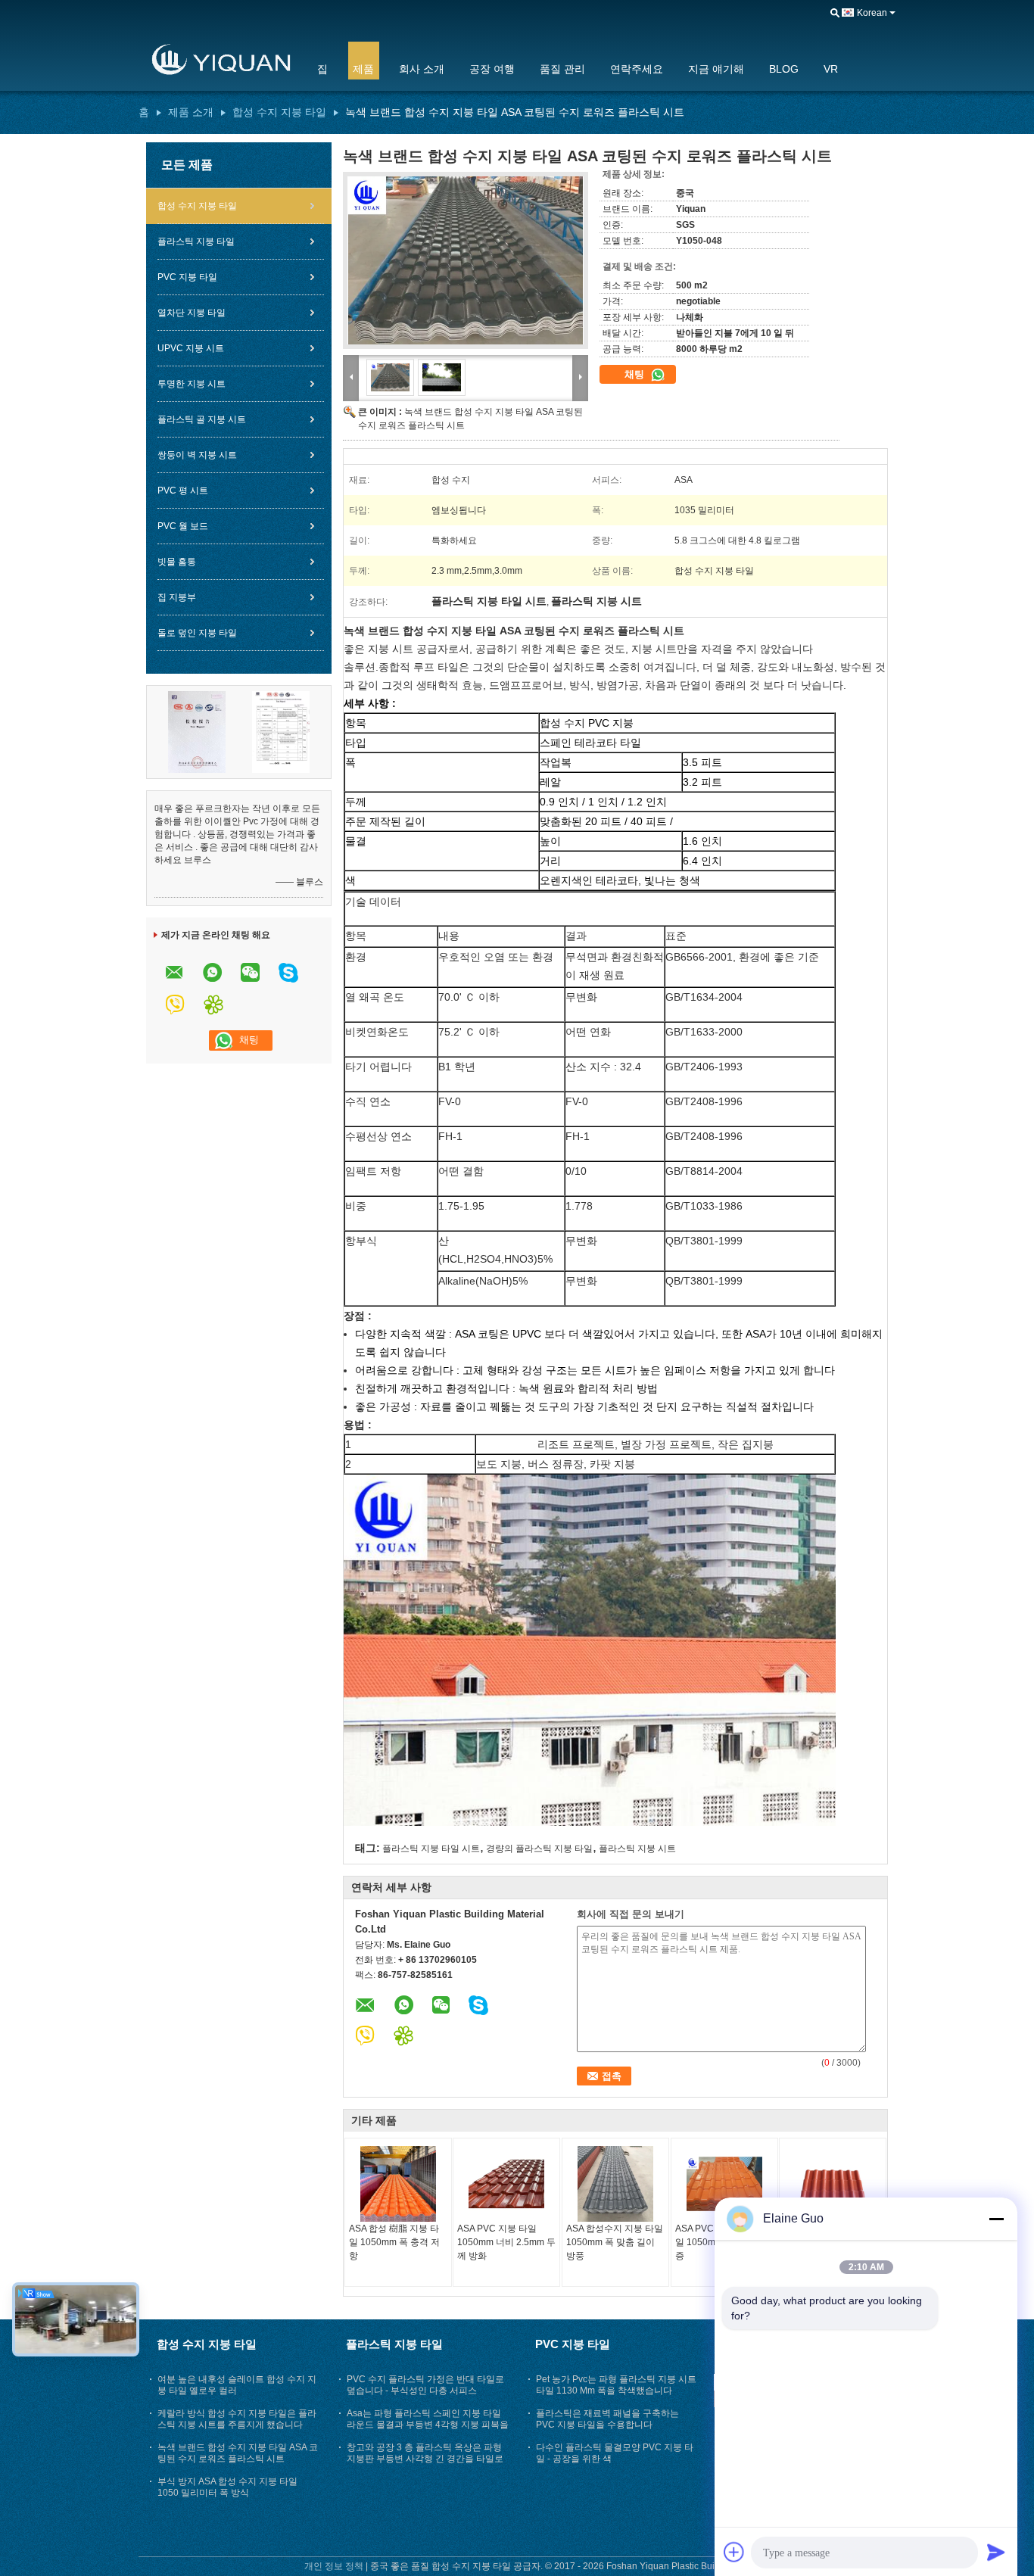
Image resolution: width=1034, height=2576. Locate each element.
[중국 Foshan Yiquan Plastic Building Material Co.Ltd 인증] (197, 731)
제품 (363, 69)
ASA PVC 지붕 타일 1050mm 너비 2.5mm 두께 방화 (506, 2242)
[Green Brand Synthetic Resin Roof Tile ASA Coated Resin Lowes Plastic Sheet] (466, 260)
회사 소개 (422, 69)
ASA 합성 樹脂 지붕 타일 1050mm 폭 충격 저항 (394, 2242)
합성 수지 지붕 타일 (279, 112)
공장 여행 (492, 69)
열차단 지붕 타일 (192, 313)
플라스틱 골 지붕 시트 (202, 419)
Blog (784, 69)
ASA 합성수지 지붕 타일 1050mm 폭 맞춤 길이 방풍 (615, 2242)
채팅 (636, 374)
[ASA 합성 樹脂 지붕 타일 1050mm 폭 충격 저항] (398, 2184)
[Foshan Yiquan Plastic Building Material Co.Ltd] (218, 60)
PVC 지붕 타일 (187, 277)
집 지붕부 (177, 597)
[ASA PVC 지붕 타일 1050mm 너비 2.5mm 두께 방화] (506, 2184)
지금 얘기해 (716, 69)
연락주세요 (637, 69)
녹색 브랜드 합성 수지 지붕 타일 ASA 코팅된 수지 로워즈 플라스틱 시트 (238, 2453)
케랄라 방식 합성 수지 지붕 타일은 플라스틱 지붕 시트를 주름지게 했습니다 (237, 2419)
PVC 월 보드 (183, 526)
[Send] (996, 2552)
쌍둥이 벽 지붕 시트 (197, 455)
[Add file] (734, 2552)
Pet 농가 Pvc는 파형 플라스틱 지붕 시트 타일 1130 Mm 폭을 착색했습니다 (616, 2385)
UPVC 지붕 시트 (191, 348)
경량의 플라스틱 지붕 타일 (539, 1849)
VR (831, 69)
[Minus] (996, 2219)
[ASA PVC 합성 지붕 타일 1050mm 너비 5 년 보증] (724, 2184)
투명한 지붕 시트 (192, 384)
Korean (872, 13)
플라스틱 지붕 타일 (196, 241)
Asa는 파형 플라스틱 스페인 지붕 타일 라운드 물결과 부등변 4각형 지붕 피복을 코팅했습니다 (428, 2425)
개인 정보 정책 (334, 2566)
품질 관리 (562, 69)
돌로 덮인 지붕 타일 (197, 633)
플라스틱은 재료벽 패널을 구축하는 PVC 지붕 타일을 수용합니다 (607, 2419)
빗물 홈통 (177, 562)
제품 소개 (191, 112)
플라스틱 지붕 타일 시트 (431, 1849)
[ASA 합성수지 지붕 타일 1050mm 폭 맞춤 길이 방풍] (615, 2184)
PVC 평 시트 (183, 491)
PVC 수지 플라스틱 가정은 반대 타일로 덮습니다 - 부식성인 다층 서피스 (425, 2385)
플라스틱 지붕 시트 (637, 1849)
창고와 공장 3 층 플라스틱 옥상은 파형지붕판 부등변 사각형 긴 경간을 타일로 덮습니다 (425, 2459)
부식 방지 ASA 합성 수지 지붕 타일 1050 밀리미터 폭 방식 (227, 2487)
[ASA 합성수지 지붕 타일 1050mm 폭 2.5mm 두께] (833, 2184)
